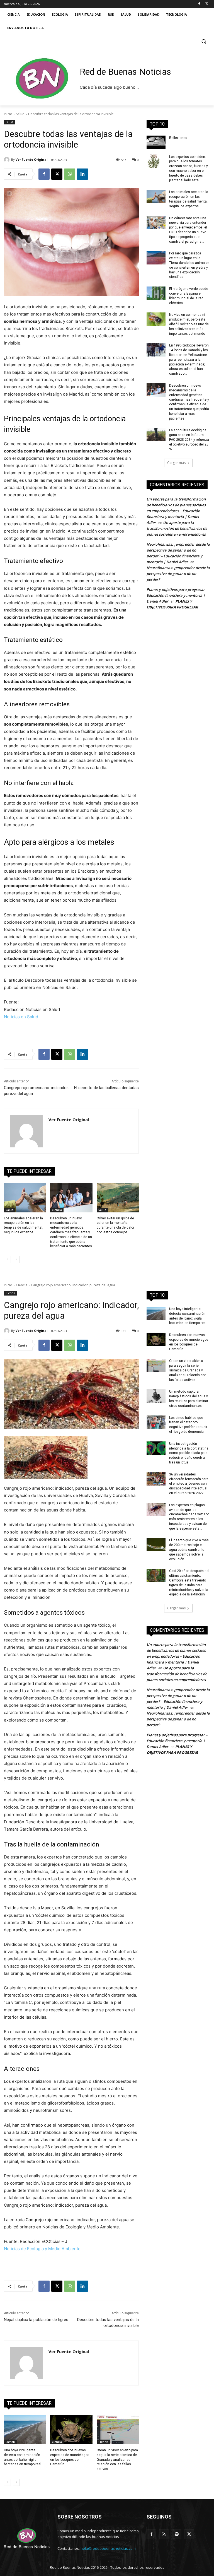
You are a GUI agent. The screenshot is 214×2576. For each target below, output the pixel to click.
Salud (20, 114)
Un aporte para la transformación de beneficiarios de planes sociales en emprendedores (177, 528)
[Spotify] (177, 2534)
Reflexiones (178, 138)
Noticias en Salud (21, 1017)
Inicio (8, 114)
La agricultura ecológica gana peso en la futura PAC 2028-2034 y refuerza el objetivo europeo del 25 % (189, 440)
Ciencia (57, 1210)
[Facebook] (199, 4)
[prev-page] (7, 1260)
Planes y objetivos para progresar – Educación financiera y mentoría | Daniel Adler (177, 595)
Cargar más (176, 463)
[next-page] (16, 1260)
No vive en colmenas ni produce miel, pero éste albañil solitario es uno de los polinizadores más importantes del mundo (189, 324)
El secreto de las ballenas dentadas (106, 1088)
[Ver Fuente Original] (8, 160)
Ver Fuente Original (32, 159)
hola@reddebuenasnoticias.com (108, 2548)
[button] (204, 41)
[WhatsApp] (70, 174)
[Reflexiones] (156, 142)
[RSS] (164, 2534)
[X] (207, 4)
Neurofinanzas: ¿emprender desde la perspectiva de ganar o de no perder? (178, 574)
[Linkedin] (82, 174)
